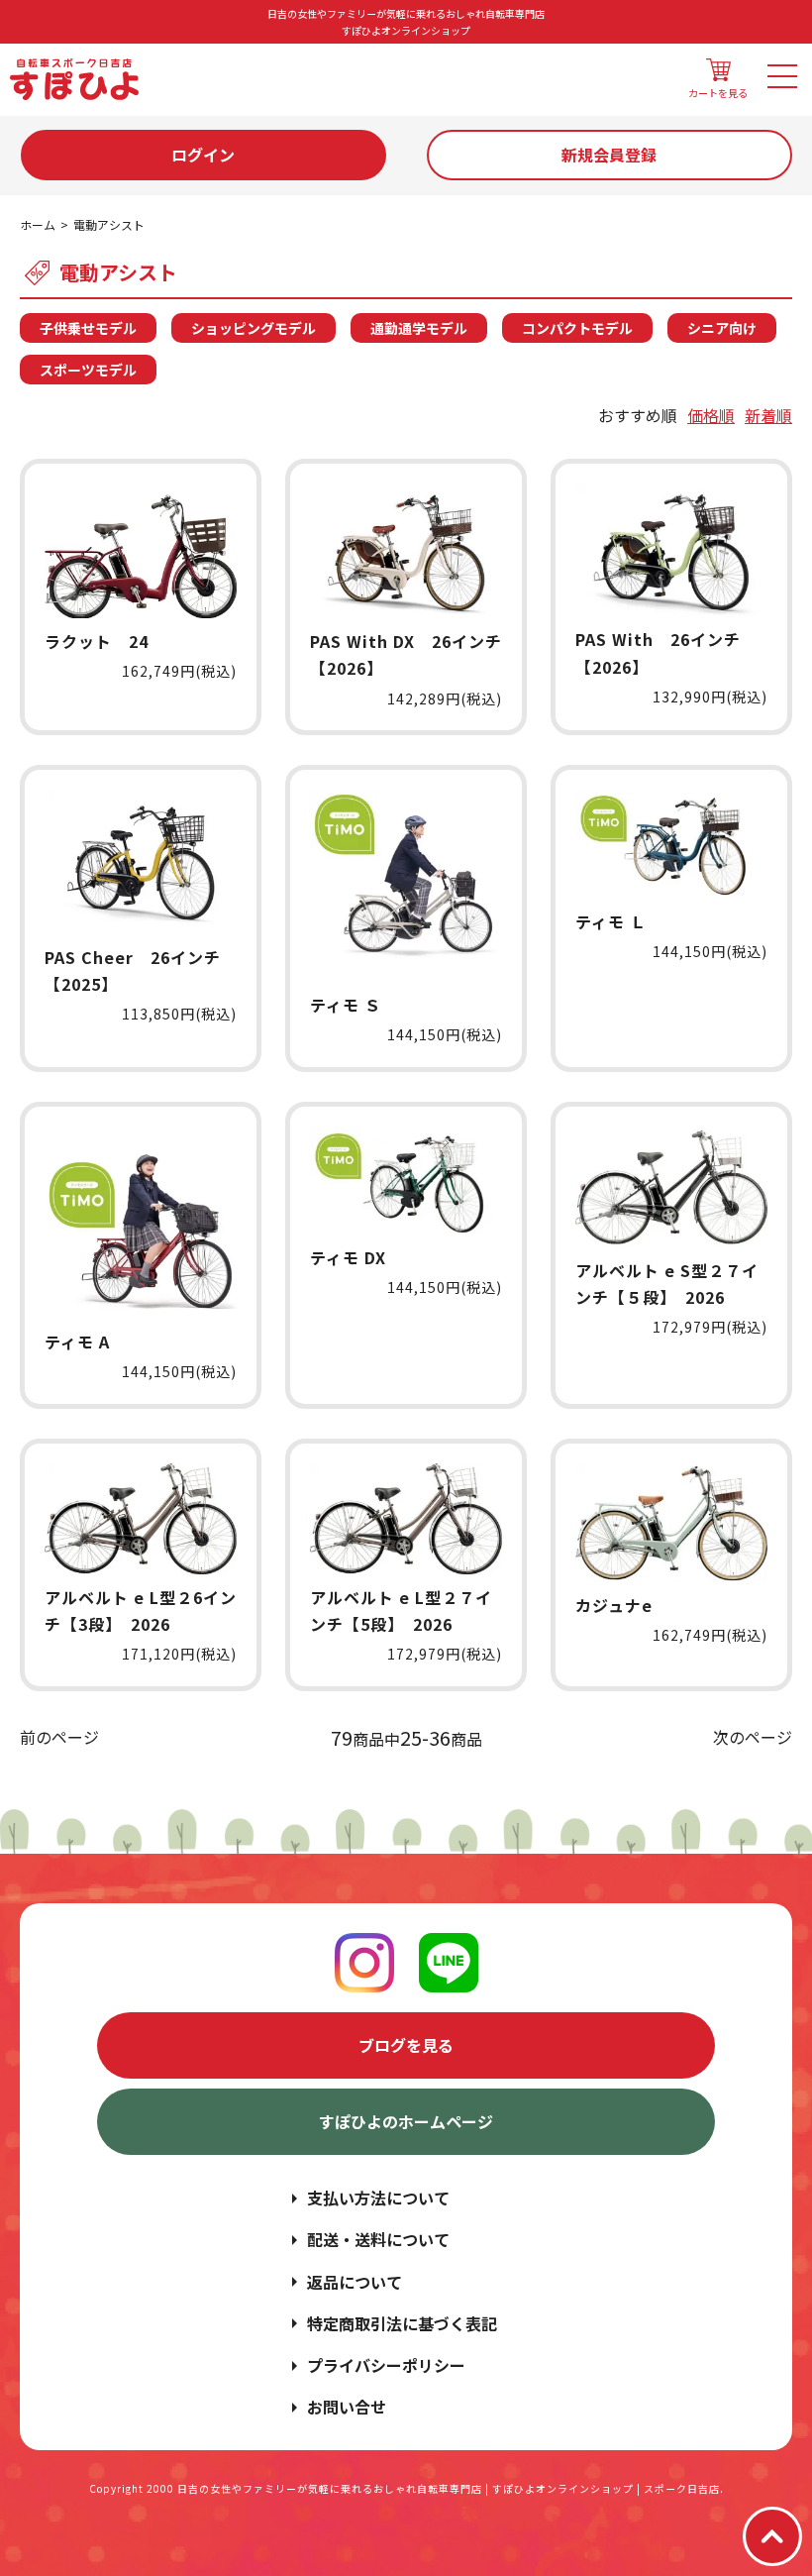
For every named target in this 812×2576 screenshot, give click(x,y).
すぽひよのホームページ (406, 2121)
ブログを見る (406, 2045)
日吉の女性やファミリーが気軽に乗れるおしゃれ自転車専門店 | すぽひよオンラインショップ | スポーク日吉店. (451, 2488)
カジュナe (614, 1605)
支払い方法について (378, 2198)
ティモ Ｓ (346, 1005)
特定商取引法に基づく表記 (402, 2323)
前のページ (59, 1737)
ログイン (203, 155)
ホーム (38, 224)
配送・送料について (378, 2239)
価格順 (711, 415)
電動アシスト (109, 224)
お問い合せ (347, 2407)
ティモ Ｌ (611, 921)
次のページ (753, 1737)
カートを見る (718, 93)
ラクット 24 (97, 641)
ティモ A (77, 1342)
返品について (355, 2282)
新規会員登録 (609, 155)
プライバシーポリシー (386, 2365)
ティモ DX (348, 1257)
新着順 (768, 415)
